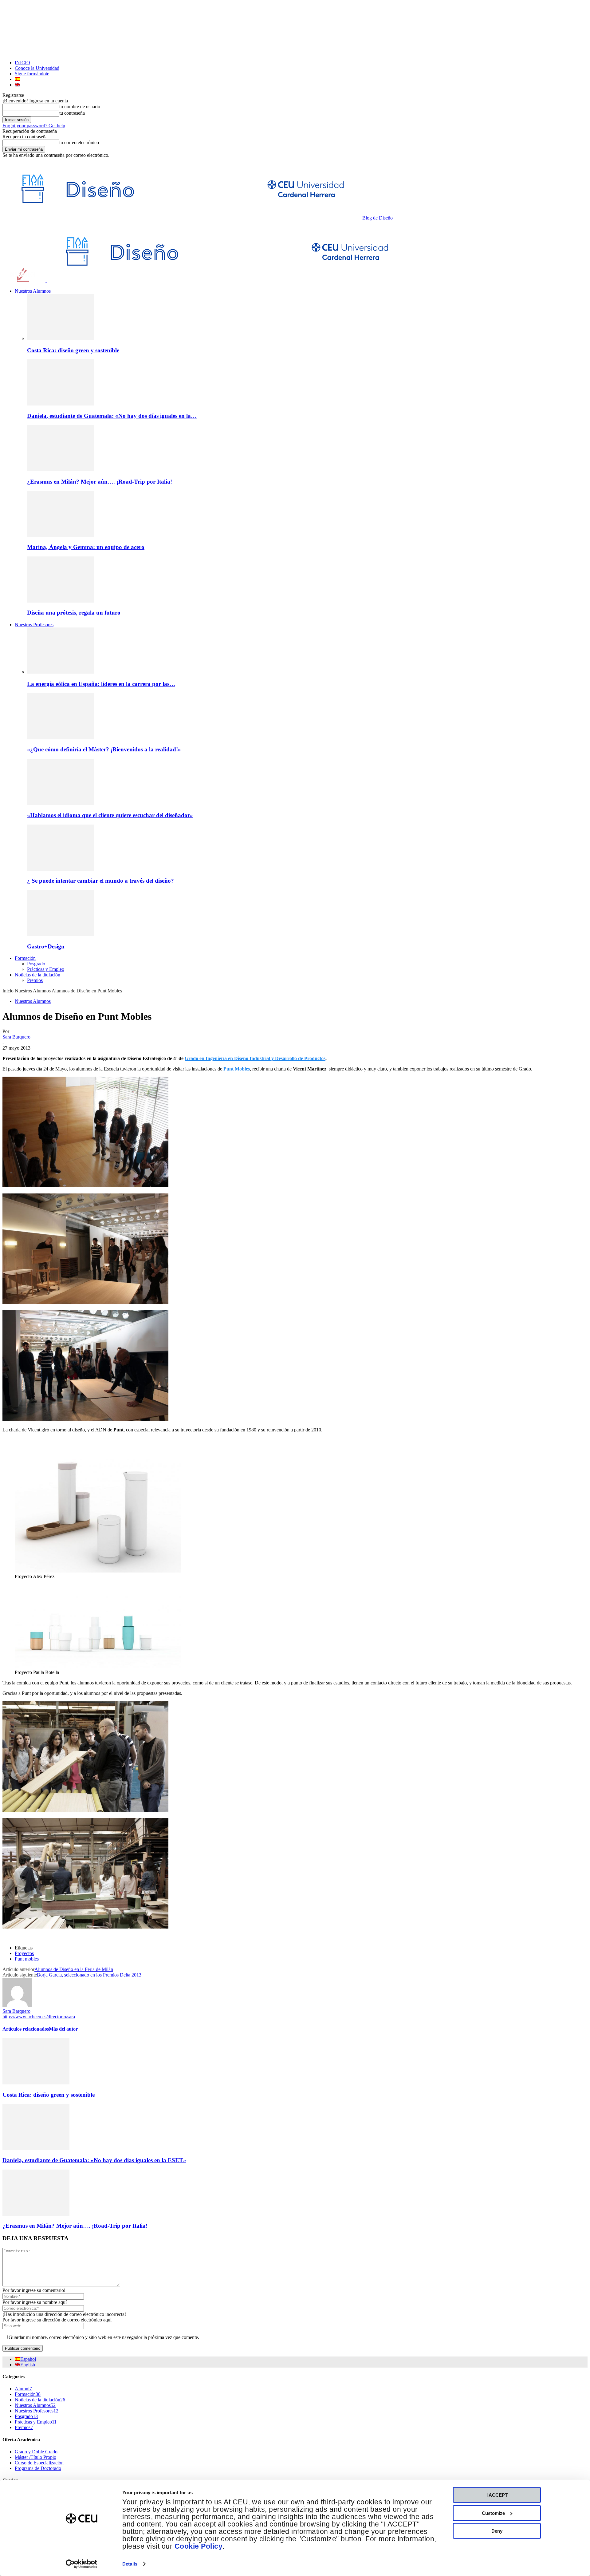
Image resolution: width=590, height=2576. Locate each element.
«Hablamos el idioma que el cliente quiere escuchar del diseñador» (110, 815)
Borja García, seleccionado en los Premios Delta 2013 (89, 1975)
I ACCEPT (497, 2495)
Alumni (23, 2389)
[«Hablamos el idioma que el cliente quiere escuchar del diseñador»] (61, 803)
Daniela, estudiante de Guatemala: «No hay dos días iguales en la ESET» (94, 2160)
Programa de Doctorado (38, 2468)
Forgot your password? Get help (34, 126)
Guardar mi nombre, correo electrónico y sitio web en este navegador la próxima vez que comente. (104, 2337)
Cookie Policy (199, 2546)
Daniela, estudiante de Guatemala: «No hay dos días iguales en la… (112, 416)
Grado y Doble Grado (36, 2452)
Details (130, 2564)
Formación (25, 958)
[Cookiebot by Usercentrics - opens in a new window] (82, 2564)
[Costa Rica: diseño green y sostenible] (61, 338)
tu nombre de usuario (80, 107)
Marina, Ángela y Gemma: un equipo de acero (86, 547)
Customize (493, 2513)
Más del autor (63, 2029)
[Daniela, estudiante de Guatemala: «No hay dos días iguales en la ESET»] (61, 404)
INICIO (22, 63)
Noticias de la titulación (37, 975)
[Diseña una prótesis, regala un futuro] (61, 601)
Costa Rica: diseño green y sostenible (73, 350)
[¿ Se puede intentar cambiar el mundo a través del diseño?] (61, 869)
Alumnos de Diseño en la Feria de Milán (74, 1969)
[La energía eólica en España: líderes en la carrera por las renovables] (61, 672)
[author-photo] (17, 2006)
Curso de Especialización (39, 2463)
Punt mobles (27, 1959)
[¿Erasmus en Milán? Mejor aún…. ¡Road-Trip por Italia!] (61, 470)
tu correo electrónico (79, 142)
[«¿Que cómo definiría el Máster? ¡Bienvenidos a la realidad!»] (61, 738)
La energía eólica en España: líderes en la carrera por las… (101, 684)
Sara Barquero (16, 1037)
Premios (35, 980)
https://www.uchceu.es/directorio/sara (39, 2017)
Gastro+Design (46, 946)
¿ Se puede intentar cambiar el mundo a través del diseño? (100, 881)
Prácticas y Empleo (46, 969)
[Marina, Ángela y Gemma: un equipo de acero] (61, 535)
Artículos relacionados (26, 2029)
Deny (497, 2531)
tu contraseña (72, 113)
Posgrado (36, 964)
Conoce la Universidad (37, 68)
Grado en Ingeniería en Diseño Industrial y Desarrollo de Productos (255, 1058)
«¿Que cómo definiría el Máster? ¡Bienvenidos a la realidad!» (104, 749)
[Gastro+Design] (61, 934)
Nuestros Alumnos (33, 291)
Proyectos (24, 1953)
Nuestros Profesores (34, 625)
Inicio (8, 991)
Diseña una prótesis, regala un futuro (74, 613)
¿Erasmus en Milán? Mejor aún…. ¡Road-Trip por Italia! (100, 482)
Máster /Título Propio (35, 2457)
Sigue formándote (32, 74)
